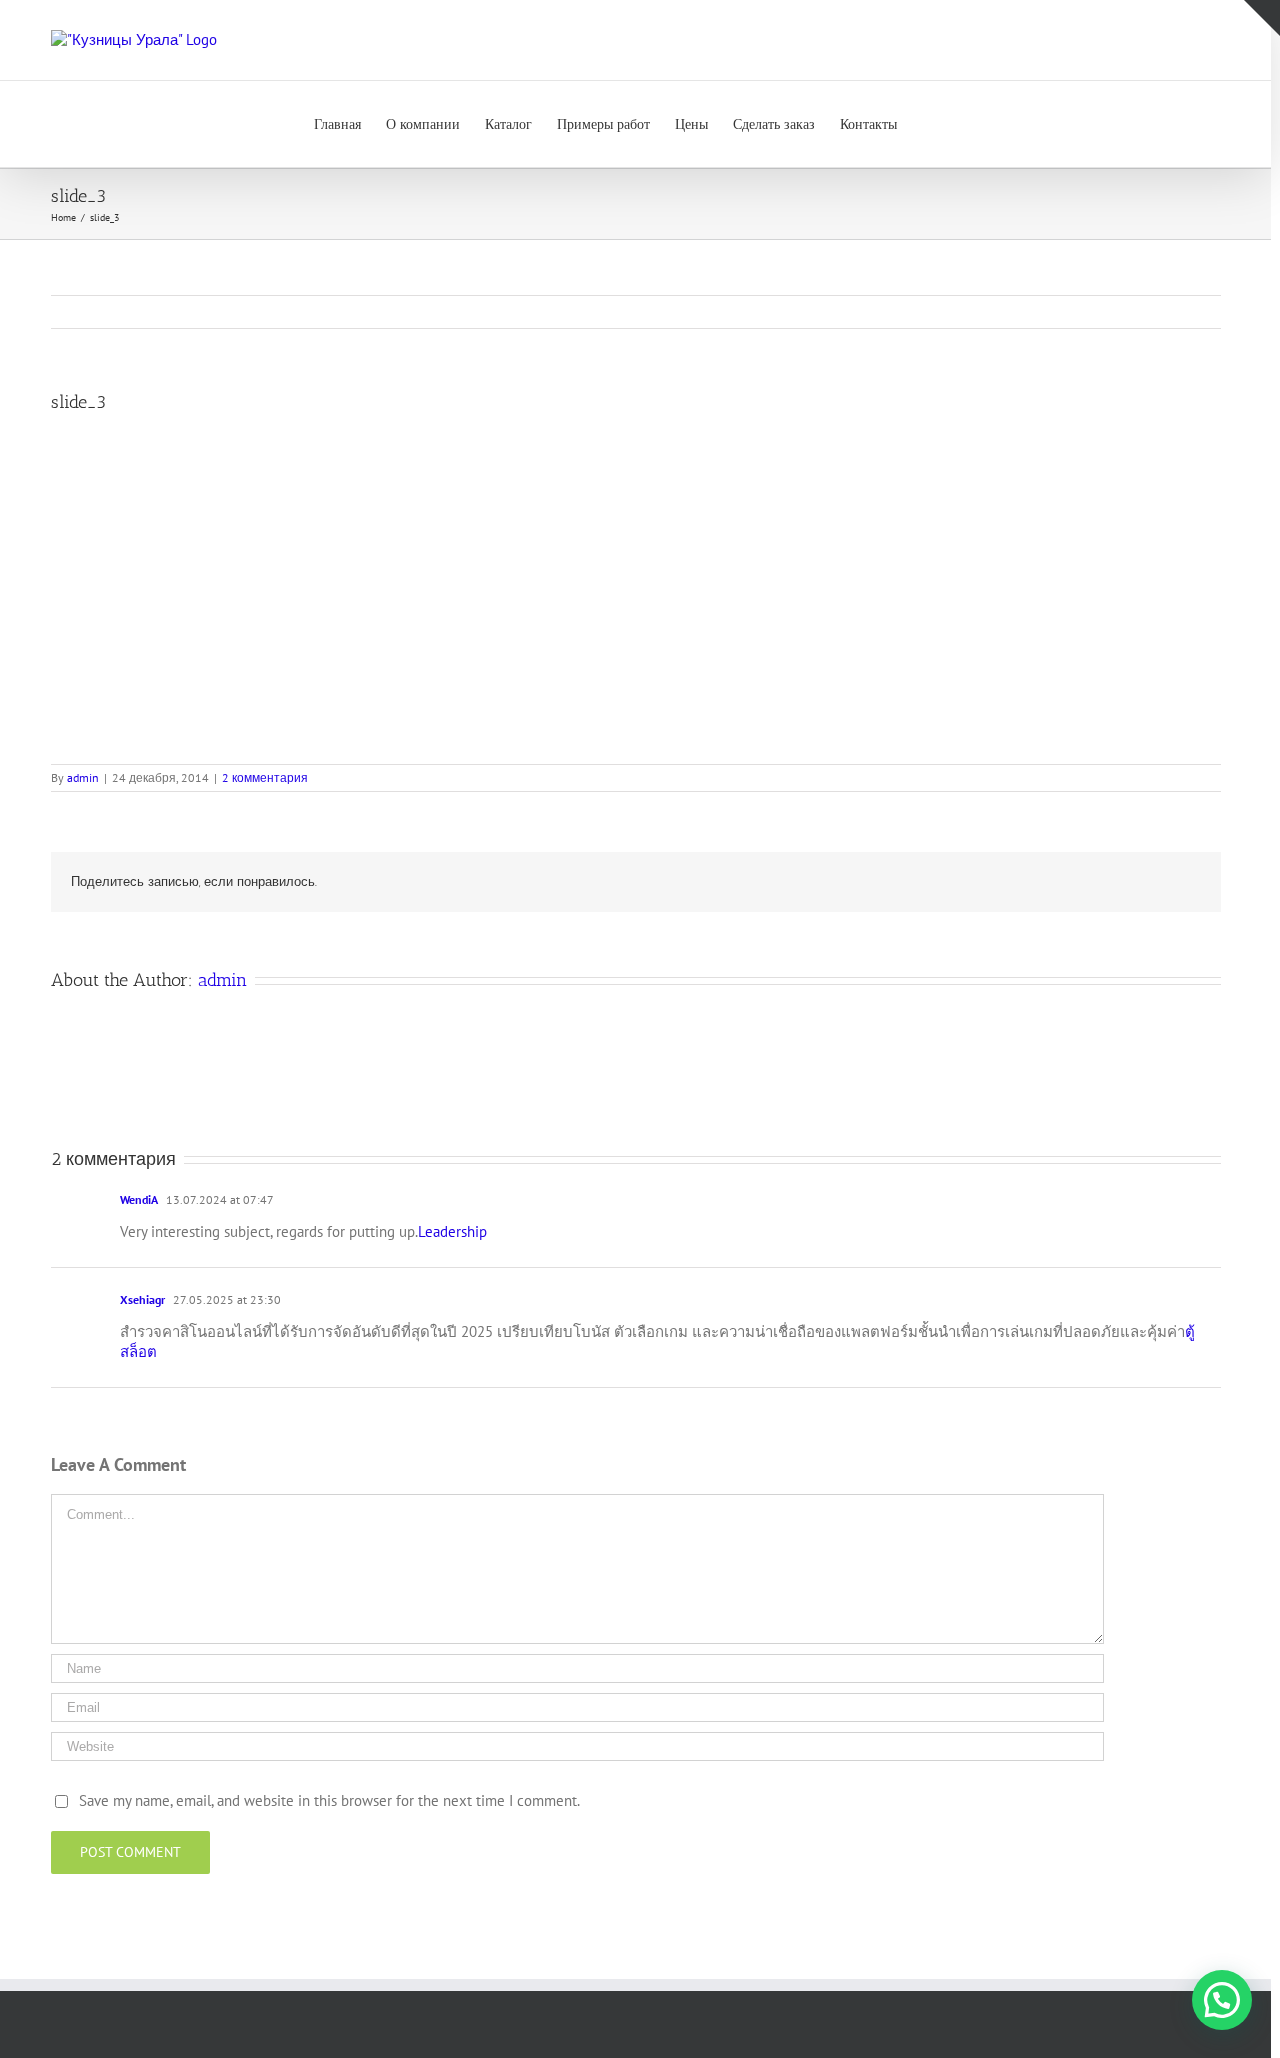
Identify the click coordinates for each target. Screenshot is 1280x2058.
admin (83, 777)
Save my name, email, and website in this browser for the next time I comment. (329, 1800)
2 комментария (265, 777)
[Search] (927, 124)
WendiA (139, 1199)
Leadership (452, 1231)
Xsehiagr (142, 1299)
